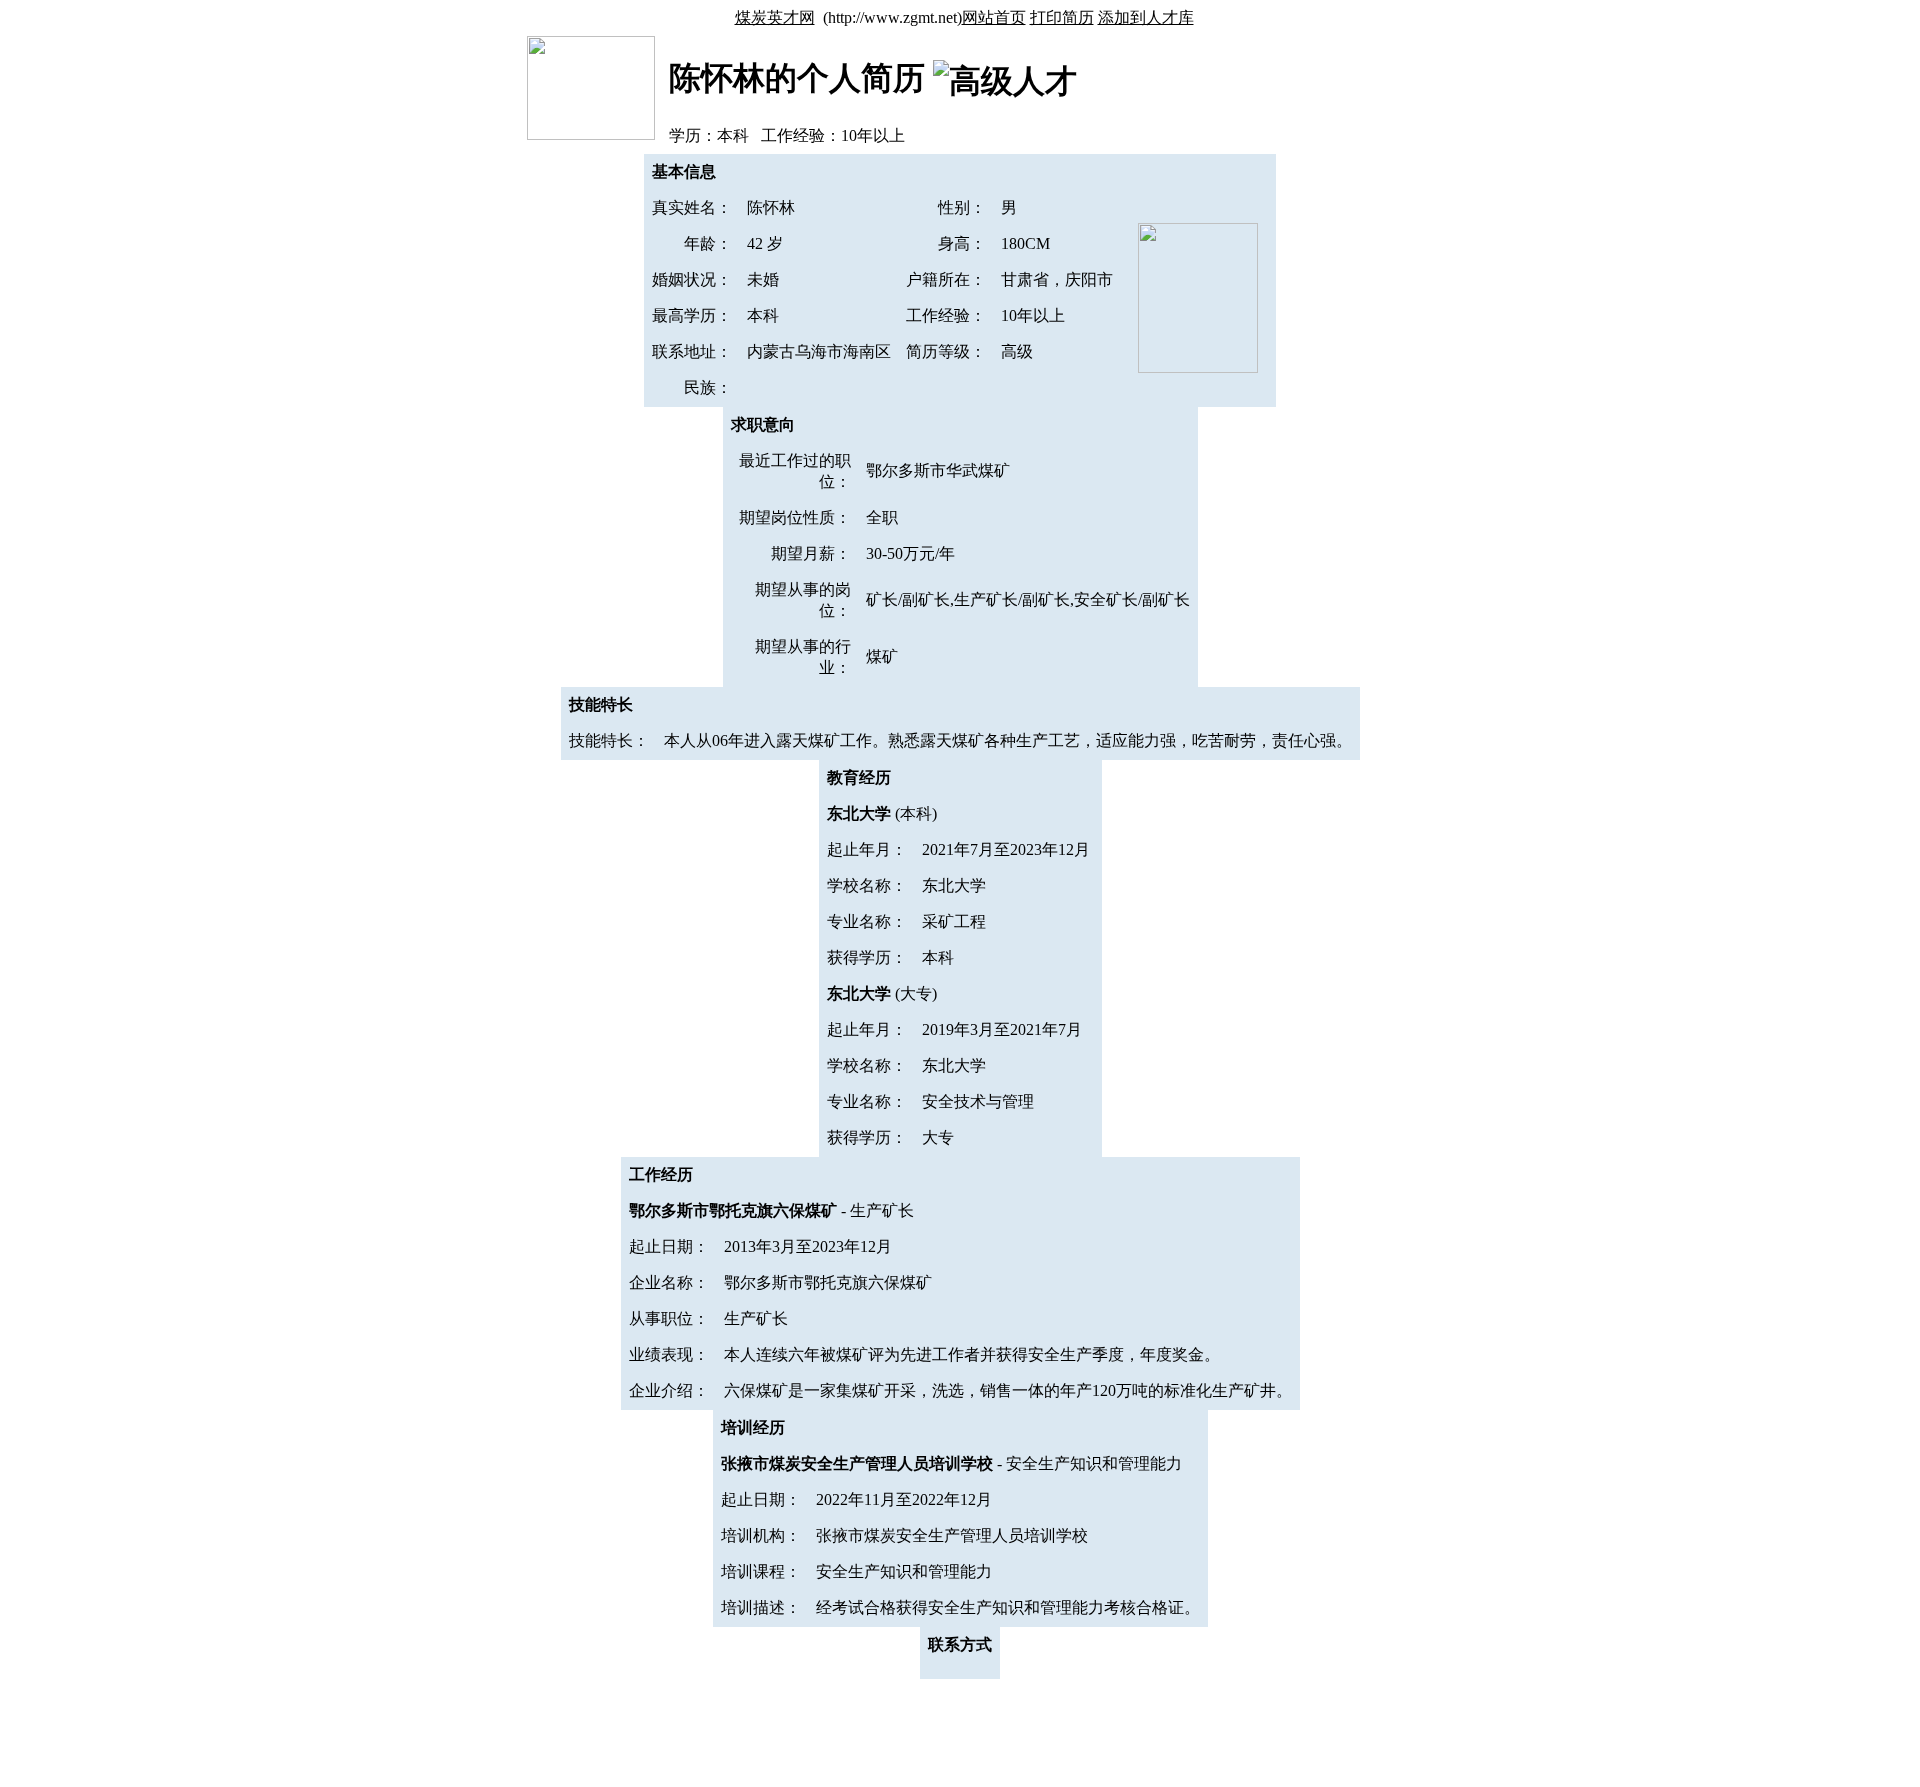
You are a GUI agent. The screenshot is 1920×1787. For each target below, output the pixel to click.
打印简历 (1062, 17)
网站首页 (994, 17)
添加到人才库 (1146, 17)
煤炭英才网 (775, 17)
